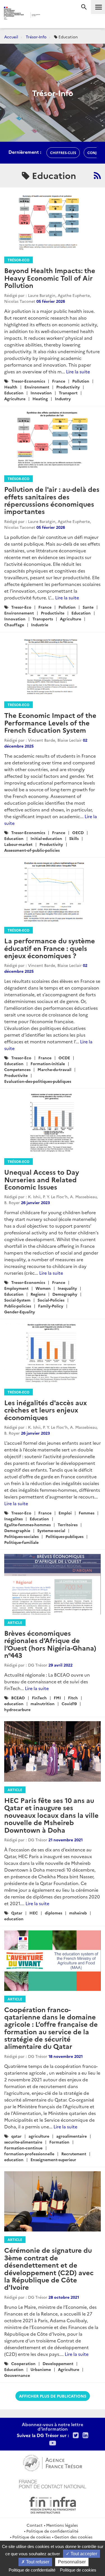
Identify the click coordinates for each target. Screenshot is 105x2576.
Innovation (41, 393)
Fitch (73, 1698)
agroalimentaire (72, 2136)
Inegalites (13, 1519)
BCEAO (18, 1698)
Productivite (53, 613)
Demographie (17, 1530)
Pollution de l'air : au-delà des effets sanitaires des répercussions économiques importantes (52, 500)
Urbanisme (41, 2369)
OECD (78, 832)
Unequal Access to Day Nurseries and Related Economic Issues (42, 1179)
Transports (43, 619)
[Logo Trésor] (48, 16)
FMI (57, 1698)
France (59, 381)
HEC (34, 1913)
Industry (63, 399)
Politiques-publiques (65, 1536)
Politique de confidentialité (52, 2531)
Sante (88, 607)
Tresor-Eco (21, 607)
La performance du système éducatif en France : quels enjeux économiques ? (50, 948)
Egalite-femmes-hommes (27, 1525)
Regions (38, 1294)
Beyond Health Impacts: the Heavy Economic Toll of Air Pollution (50, 278)
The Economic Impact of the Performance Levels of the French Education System (50, 722)
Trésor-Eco (18, 260)
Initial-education (46, 838)
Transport (68, 393)
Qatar (17, 1913)
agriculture (39, 2136)
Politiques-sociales (21, 1536)
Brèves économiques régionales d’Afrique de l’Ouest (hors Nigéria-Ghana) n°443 (50, 1644)
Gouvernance (17, 2375)
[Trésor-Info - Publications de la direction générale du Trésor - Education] (97, 175)
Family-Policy (51, 1306)
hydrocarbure (17, 1709)
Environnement (19, 613)
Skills (74, 838)
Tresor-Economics (28, 381)
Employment (16, 1288)
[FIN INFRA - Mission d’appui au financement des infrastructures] (53, 2504)
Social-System (17, 1300)
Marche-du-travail (54, 1069)
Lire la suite (78, 371)
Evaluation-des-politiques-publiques (38, 1081)
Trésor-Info (36, 37)
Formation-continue (23, 2148)
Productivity (68, 387)
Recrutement (74, 2154)
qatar (16, 2136)
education (14, 1704)
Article (15, 1622)
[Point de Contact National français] (53, 2483)
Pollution (81, 381)
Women (43, 1288)
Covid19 (69, 1704)
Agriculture (15, 399)
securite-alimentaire (23, 2142)
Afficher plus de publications (53, 2396)
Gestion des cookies (73, 2537)
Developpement (58, 2363)
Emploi (65, 1513)
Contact (35, 2525)
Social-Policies (51, 1300)
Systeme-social (51, 1530)
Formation (59, 2142)
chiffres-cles (63, 153)
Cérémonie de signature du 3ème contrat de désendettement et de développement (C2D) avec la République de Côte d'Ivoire (49, 2268)
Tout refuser (37, 2562)
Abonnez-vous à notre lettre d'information (53, 2426)
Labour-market (18, 844)
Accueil (11, 37)
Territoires (68, 1525)
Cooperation (23, 2363)
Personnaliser (72, 2562)
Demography (65, 1294)
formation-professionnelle (29, 2154)
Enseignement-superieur (53, 2160)
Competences (17, 1069)
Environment (37, 387)
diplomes (53, 1913)
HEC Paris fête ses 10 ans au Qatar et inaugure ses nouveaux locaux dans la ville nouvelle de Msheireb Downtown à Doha (51, 1815)
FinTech (39, 1698)
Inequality (67, 1288)
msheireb (78, 1913)
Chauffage (14, 625)
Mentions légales (62, 2525)
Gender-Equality (20, 1312)
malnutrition (43, 1704)
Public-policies (18, 1306)
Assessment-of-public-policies (32, 850)
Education (14, 393)
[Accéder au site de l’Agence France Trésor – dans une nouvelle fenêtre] (53, 2462)
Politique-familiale (21, 1542)
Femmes (87, 1513)
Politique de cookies (32, 2537)
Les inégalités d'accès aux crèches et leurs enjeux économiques (46, 1410)
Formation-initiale (48, 1064)
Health (11, 387)
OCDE (64, 1058)
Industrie (40, 625)
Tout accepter (83, 2554)
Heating (40, 399)
